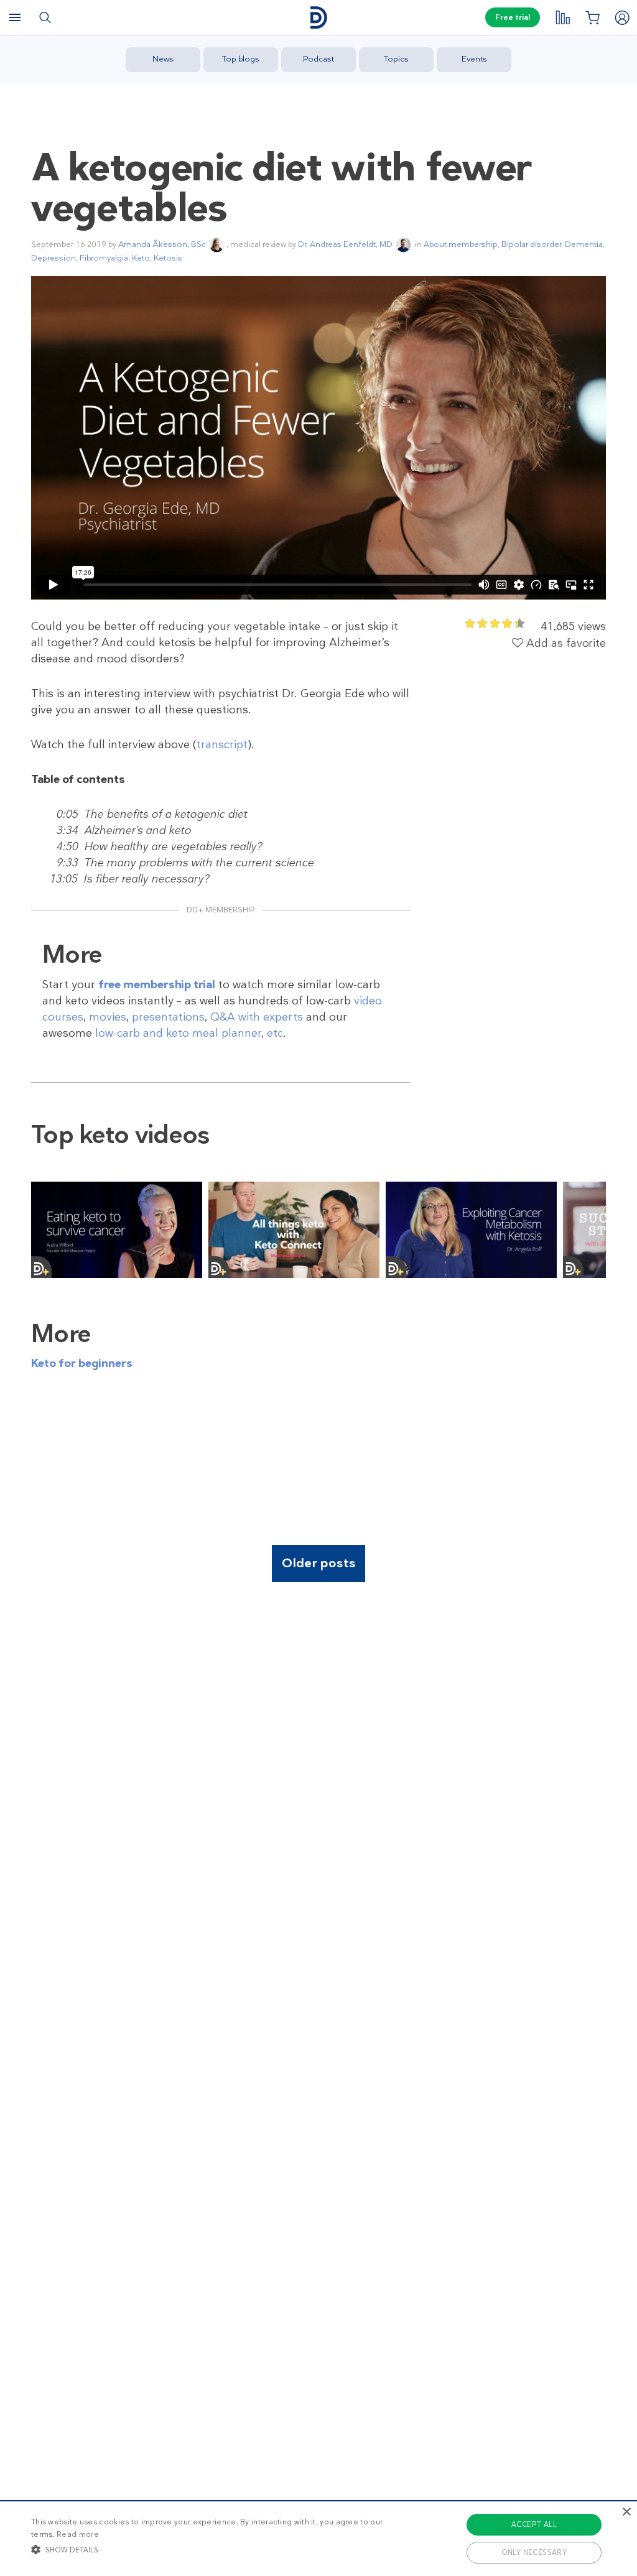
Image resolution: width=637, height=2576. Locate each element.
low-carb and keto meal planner (178, 1033)
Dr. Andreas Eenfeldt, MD (345, 244)
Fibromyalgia (104, 258)
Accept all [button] (534, 2524)
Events (474, 59)
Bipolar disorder (531, 244)
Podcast (318, 59)
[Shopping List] (592, 17)
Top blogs (241, 59)
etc (275, 1033)
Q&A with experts (257, 1017)
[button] (218, 2549)
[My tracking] (562, 17)
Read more (78, 2534)
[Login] (622, 17)
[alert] (318, 2538)
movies (108, 1017)
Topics (396, 59)
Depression (53, 258)
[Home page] (318, 18)
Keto (141, 258)
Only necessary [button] (534, 2552)
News (163, 59)
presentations (168, 1017)
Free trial (513, 17)
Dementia (584, 244)
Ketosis (168, 258)
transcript (222, 744)
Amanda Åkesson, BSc (162, 244)
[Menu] (15, 17)
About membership (461, 244)
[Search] (45, 17)
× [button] (626, 2512)
